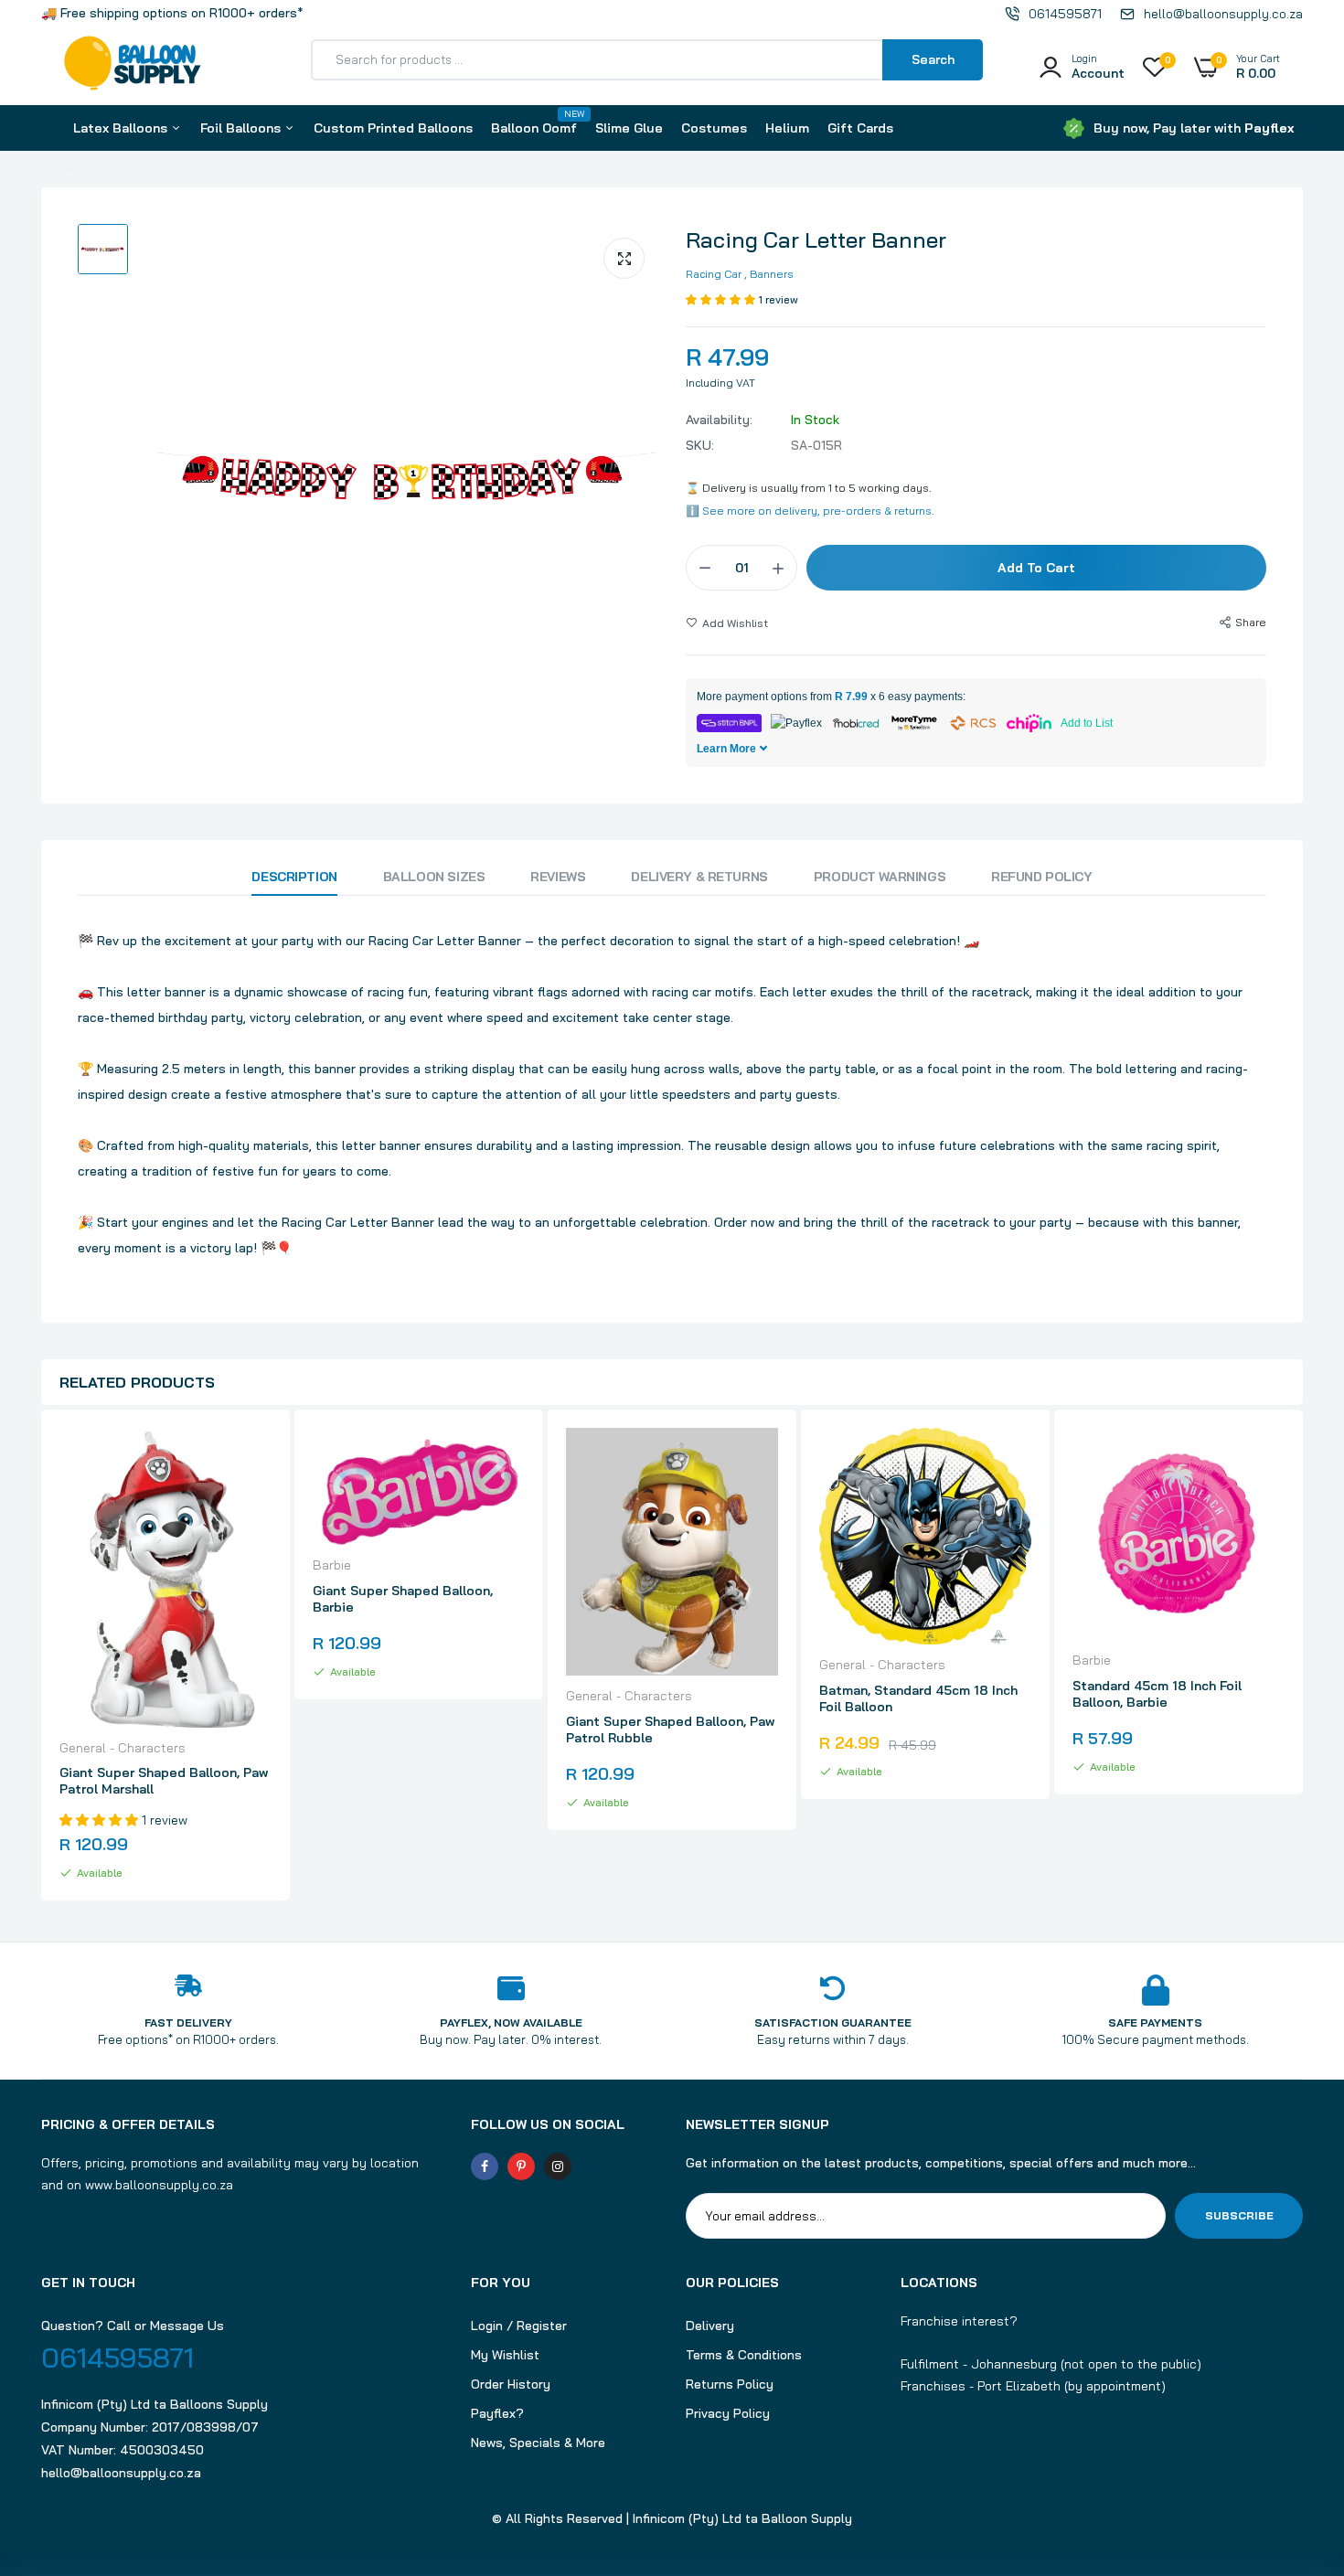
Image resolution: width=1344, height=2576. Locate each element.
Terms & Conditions (744, 2355)
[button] (722, 299)
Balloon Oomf (534, 122)
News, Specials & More (538, 2443)
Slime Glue (629, 128)
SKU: (700, 445)
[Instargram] (558, 2166)
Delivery (710, 2326)
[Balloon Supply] (133, 67)
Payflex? (497, 2413)
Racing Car (714, 274)
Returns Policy (730, 2384)
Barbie (332, 1565)
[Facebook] (485, 2166)
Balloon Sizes (434, 877)
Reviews (558, 877)
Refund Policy (1042, 877)
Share (1251, 622)
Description (294, 877)
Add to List (1087, 723)
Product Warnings (880, 877)
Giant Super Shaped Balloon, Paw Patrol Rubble (670, 1730)
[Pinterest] (521, 2166)
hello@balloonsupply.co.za (121, 2473)
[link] (255, 1458)
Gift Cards (860, 128)
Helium (787, 128)
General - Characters (123, 1748)
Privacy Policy (728, 2413)
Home (58, 168)
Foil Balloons (242, 128)
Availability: (719, 420)
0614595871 (117, 2358)
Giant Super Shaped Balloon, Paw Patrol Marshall (164, 1781)
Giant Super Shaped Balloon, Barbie (403, 1599)
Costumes (714, 128)
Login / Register (519, 2326)
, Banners (769, 274)
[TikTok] (594, 2166)
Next (1303, 1657)
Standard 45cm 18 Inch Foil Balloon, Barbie (1157, 1694)
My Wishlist (505, 2355)
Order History (511, 2384)
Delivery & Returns (699, 877)
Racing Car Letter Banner (816, 240)
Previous (41, 1657)
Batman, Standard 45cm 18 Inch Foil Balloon (918, 1698)
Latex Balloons (122, 128)
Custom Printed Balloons (393, 128)
